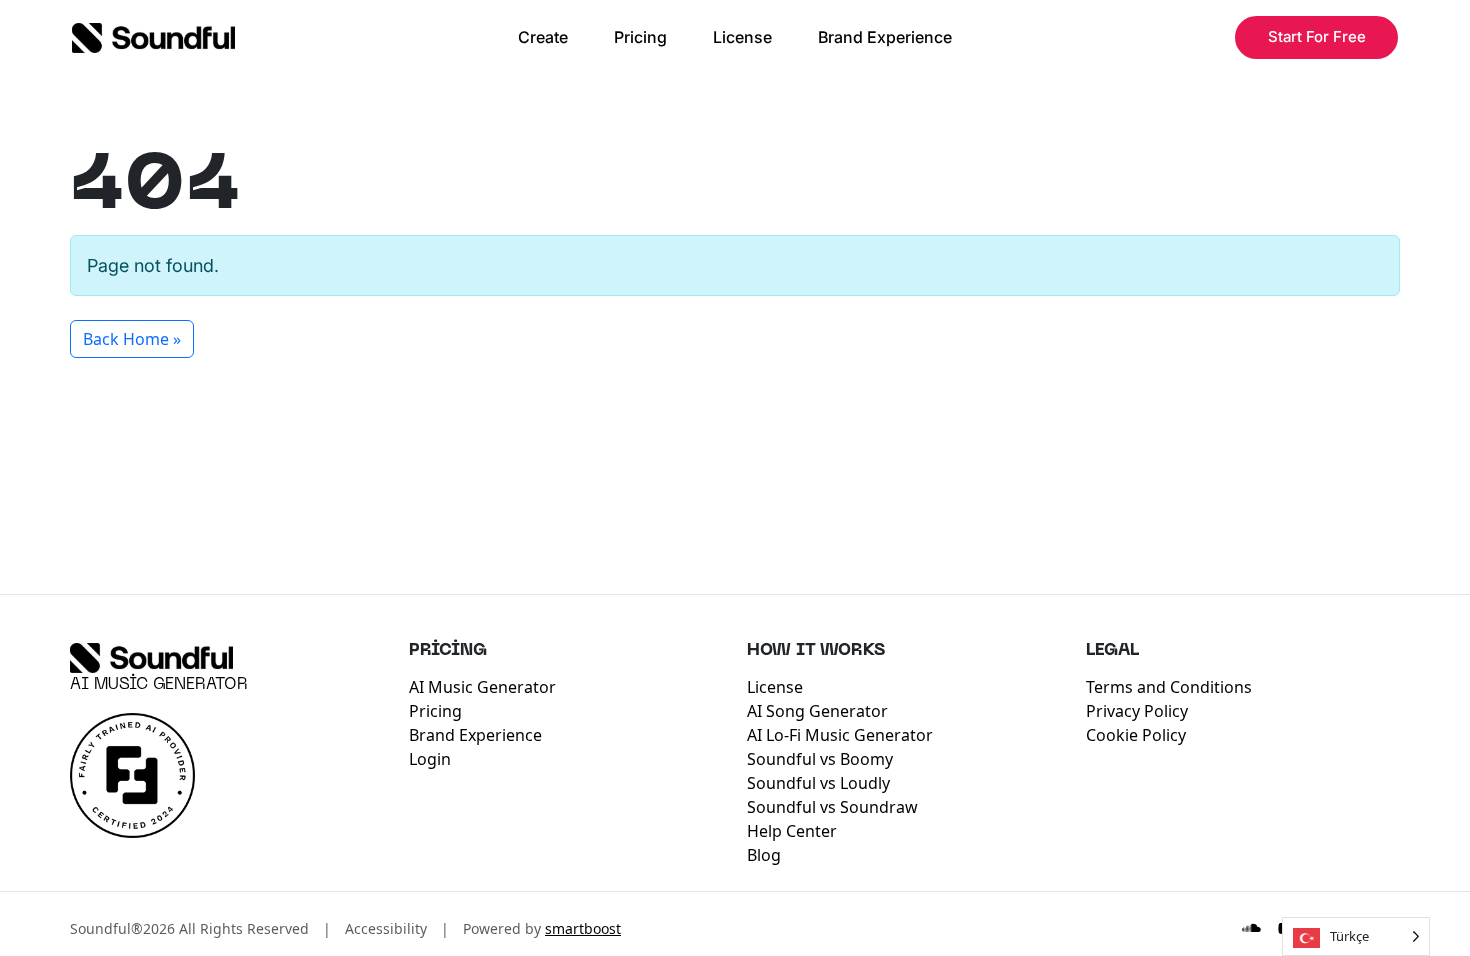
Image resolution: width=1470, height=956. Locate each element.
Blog (764, 855)
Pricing (640, 37)
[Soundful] (151, 658)
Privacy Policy (1137, 711)
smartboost (583, 928)
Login (430, 759)
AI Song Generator (817, 711)
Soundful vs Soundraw (832, 807)
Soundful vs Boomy (820, 759)
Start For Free (1317, 36)
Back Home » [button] (132, 339)
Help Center (792, 831)
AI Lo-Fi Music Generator (840, 735)
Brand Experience (885, 37)
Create (543, 37)
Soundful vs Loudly (818, 783)
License (742, 37)
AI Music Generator (159, 685)
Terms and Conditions (1169, 687)
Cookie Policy (1136, 735)
